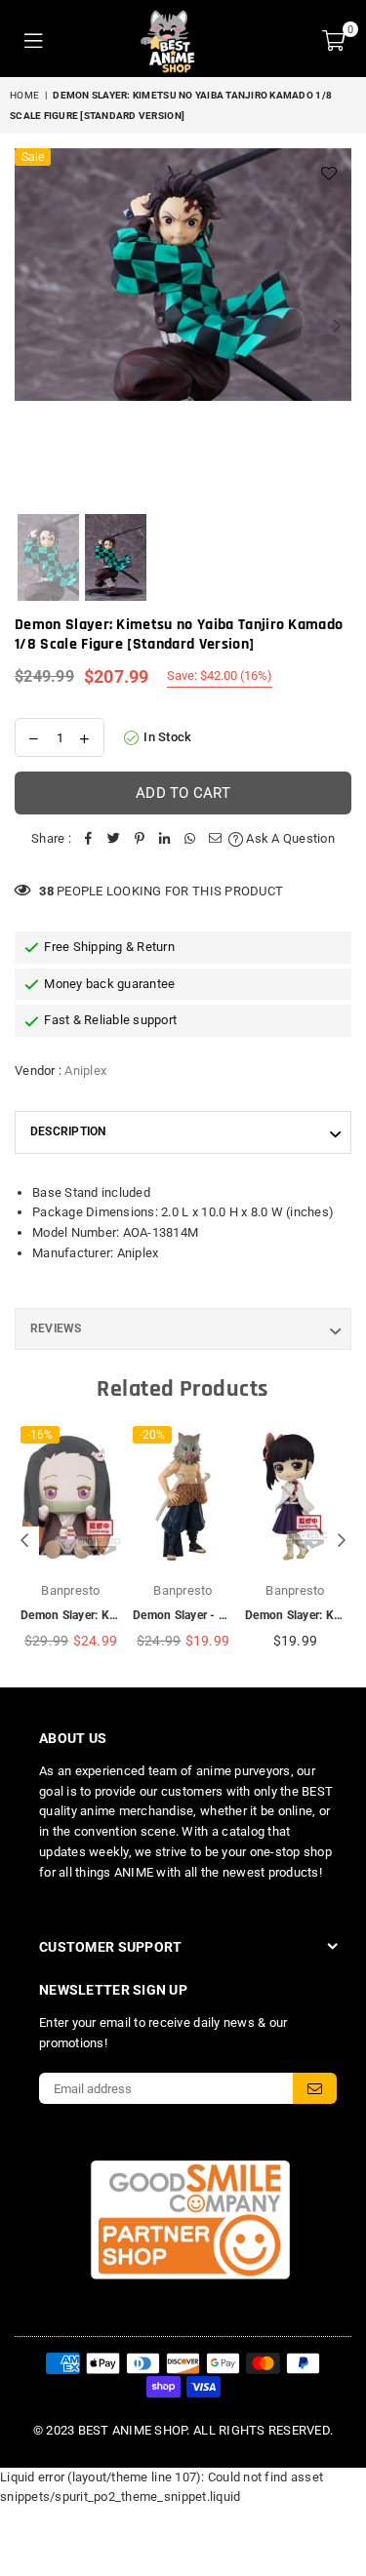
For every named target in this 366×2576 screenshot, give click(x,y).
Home (24, 95)
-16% (40, 1435)
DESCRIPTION (68, 1131)
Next (337, 327)
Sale (33, 157)
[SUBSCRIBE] (315, 2088)
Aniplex (85, 1070)
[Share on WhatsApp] (190, 839)
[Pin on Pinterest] (140, 839)
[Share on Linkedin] (165, 839)
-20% (152, 1435)
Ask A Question (289, 838)
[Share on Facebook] (89, 839)
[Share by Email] (216, 839)
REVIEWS (56, 1328)
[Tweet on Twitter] (114, 839)
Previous (29, 327)
